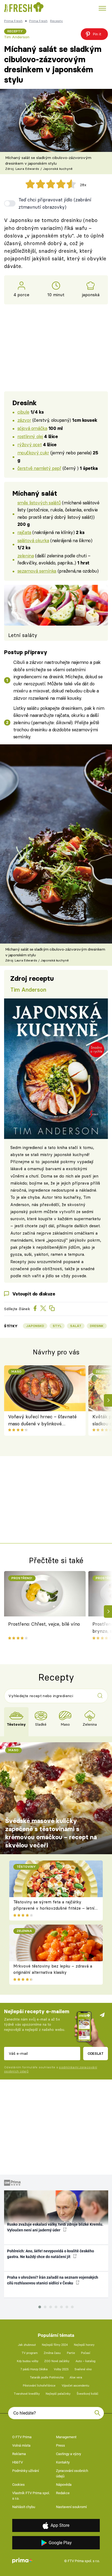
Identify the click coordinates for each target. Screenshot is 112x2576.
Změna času (52, 2353)
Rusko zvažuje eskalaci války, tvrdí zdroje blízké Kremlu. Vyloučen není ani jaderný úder (55, 2227)
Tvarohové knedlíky (27, 2394)
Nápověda (64, 2485)
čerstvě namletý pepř (39, 468)
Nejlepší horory (84, 2345)
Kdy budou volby (28, 2361)
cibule (23, 412)
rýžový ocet (29, 444)
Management (66, 2437)
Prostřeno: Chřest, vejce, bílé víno (44, 1624)
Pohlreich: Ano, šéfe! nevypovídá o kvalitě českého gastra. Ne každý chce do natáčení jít (51, 2254)
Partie (71, 2353)
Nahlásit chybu (24, 2507)
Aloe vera (76, 2377)
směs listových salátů (39, 503)
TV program (30, 2353)
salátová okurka (33, 540)
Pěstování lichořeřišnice (39, 2386)
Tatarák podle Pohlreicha (47, 2377)
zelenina (26, 556)
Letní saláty (23, 635)
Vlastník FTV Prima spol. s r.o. (31, 2496)
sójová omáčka (32, 428)
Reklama (19, 2454)
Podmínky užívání (26, 2471)
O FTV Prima (22, 2437)
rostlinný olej (30, 436)
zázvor (24, 420)
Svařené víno (83, 2369)
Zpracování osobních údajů (72, 2473)
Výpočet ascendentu (75, 2386)
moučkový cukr (33, 453)
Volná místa (21, 2445)
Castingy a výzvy (69, 2454)
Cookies (18, 2485)
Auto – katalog (85, 2361)
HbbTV (18, 2462)
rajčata (24, 532)
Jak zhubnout (27, 2345)
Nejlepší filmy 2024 (55, 2345)
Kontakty (63, 2462)
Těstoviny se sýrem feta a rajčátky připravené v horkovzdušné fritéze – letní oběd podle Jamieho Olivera (54, 1908)
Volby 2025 (61, 2369)
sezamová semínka (37, 571)
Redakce (63, 2493)
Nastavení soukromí (71, 2507)
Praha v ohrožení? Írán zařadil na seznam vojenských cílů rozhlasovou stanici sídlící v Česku (53, 2280)
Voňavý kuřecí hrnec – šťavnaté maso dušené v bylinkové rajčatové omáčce (42, 1421)
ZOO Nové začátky (57, 2361)
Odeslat (96, 2053)
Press (60, 2445)
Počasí (86, 2353)
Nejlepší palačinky (58, 2394)
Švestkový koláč (88, 2394)
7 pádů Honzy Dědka (34, 2369)
